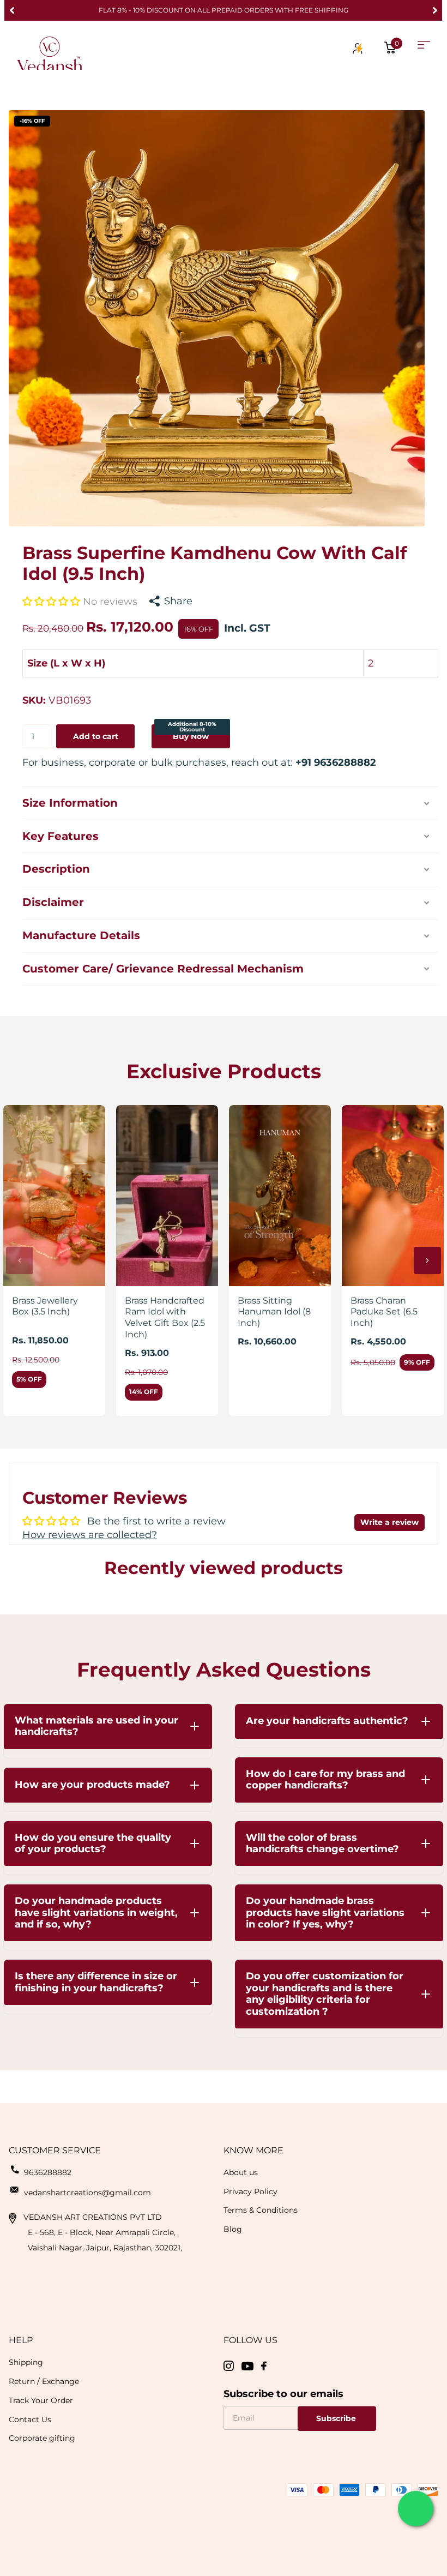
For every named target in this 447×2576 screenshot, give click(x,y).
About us (241, 2172)
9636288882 (48, 2172)
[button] (12, 10)
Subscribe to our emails (283, 2394)
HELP (21, 2340)
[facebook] (264, 2366)
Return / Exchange (44, 2381)
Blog (233, 2229)
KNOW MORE (253, 2150)
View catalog (424, 45)
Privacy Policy (250, 2191)
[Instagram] (229, 2366)
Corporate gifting (42, 2438)
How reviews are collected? (90, 1535)
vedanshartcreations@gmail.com (87, 2193)
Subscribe (337, 2418)
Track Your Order (41, 2400)
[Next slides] (427, 1260)
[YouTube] (247, 2366)
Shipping (26, 2362)
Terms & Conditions (261, 2210)
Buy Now (192, 733)
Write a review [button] (389, 1522)
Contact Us (30, 2419)
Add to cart (96, 736)
